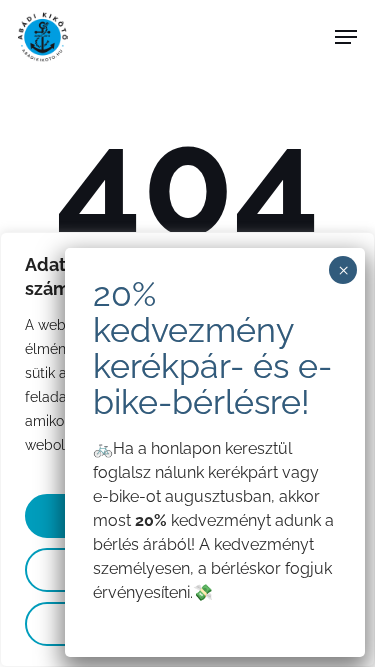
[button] (346, 37)
